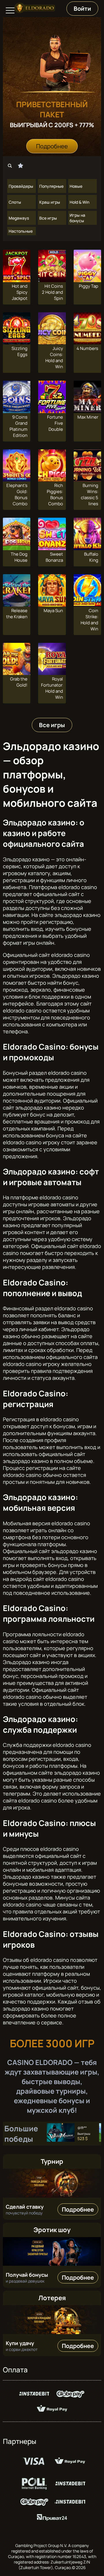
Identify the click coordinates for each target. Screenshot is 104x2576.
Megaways (19, 218)
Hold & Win (79, 202)
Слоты (15, 202)
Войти (82, 9)
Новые (76, 186)
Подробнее (52, 146)
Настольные (21, 231)
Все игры (48, 218)
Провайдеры (21, 186)
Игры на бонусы (77, 218)
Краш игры (50, 202)
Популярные (51, 186)
